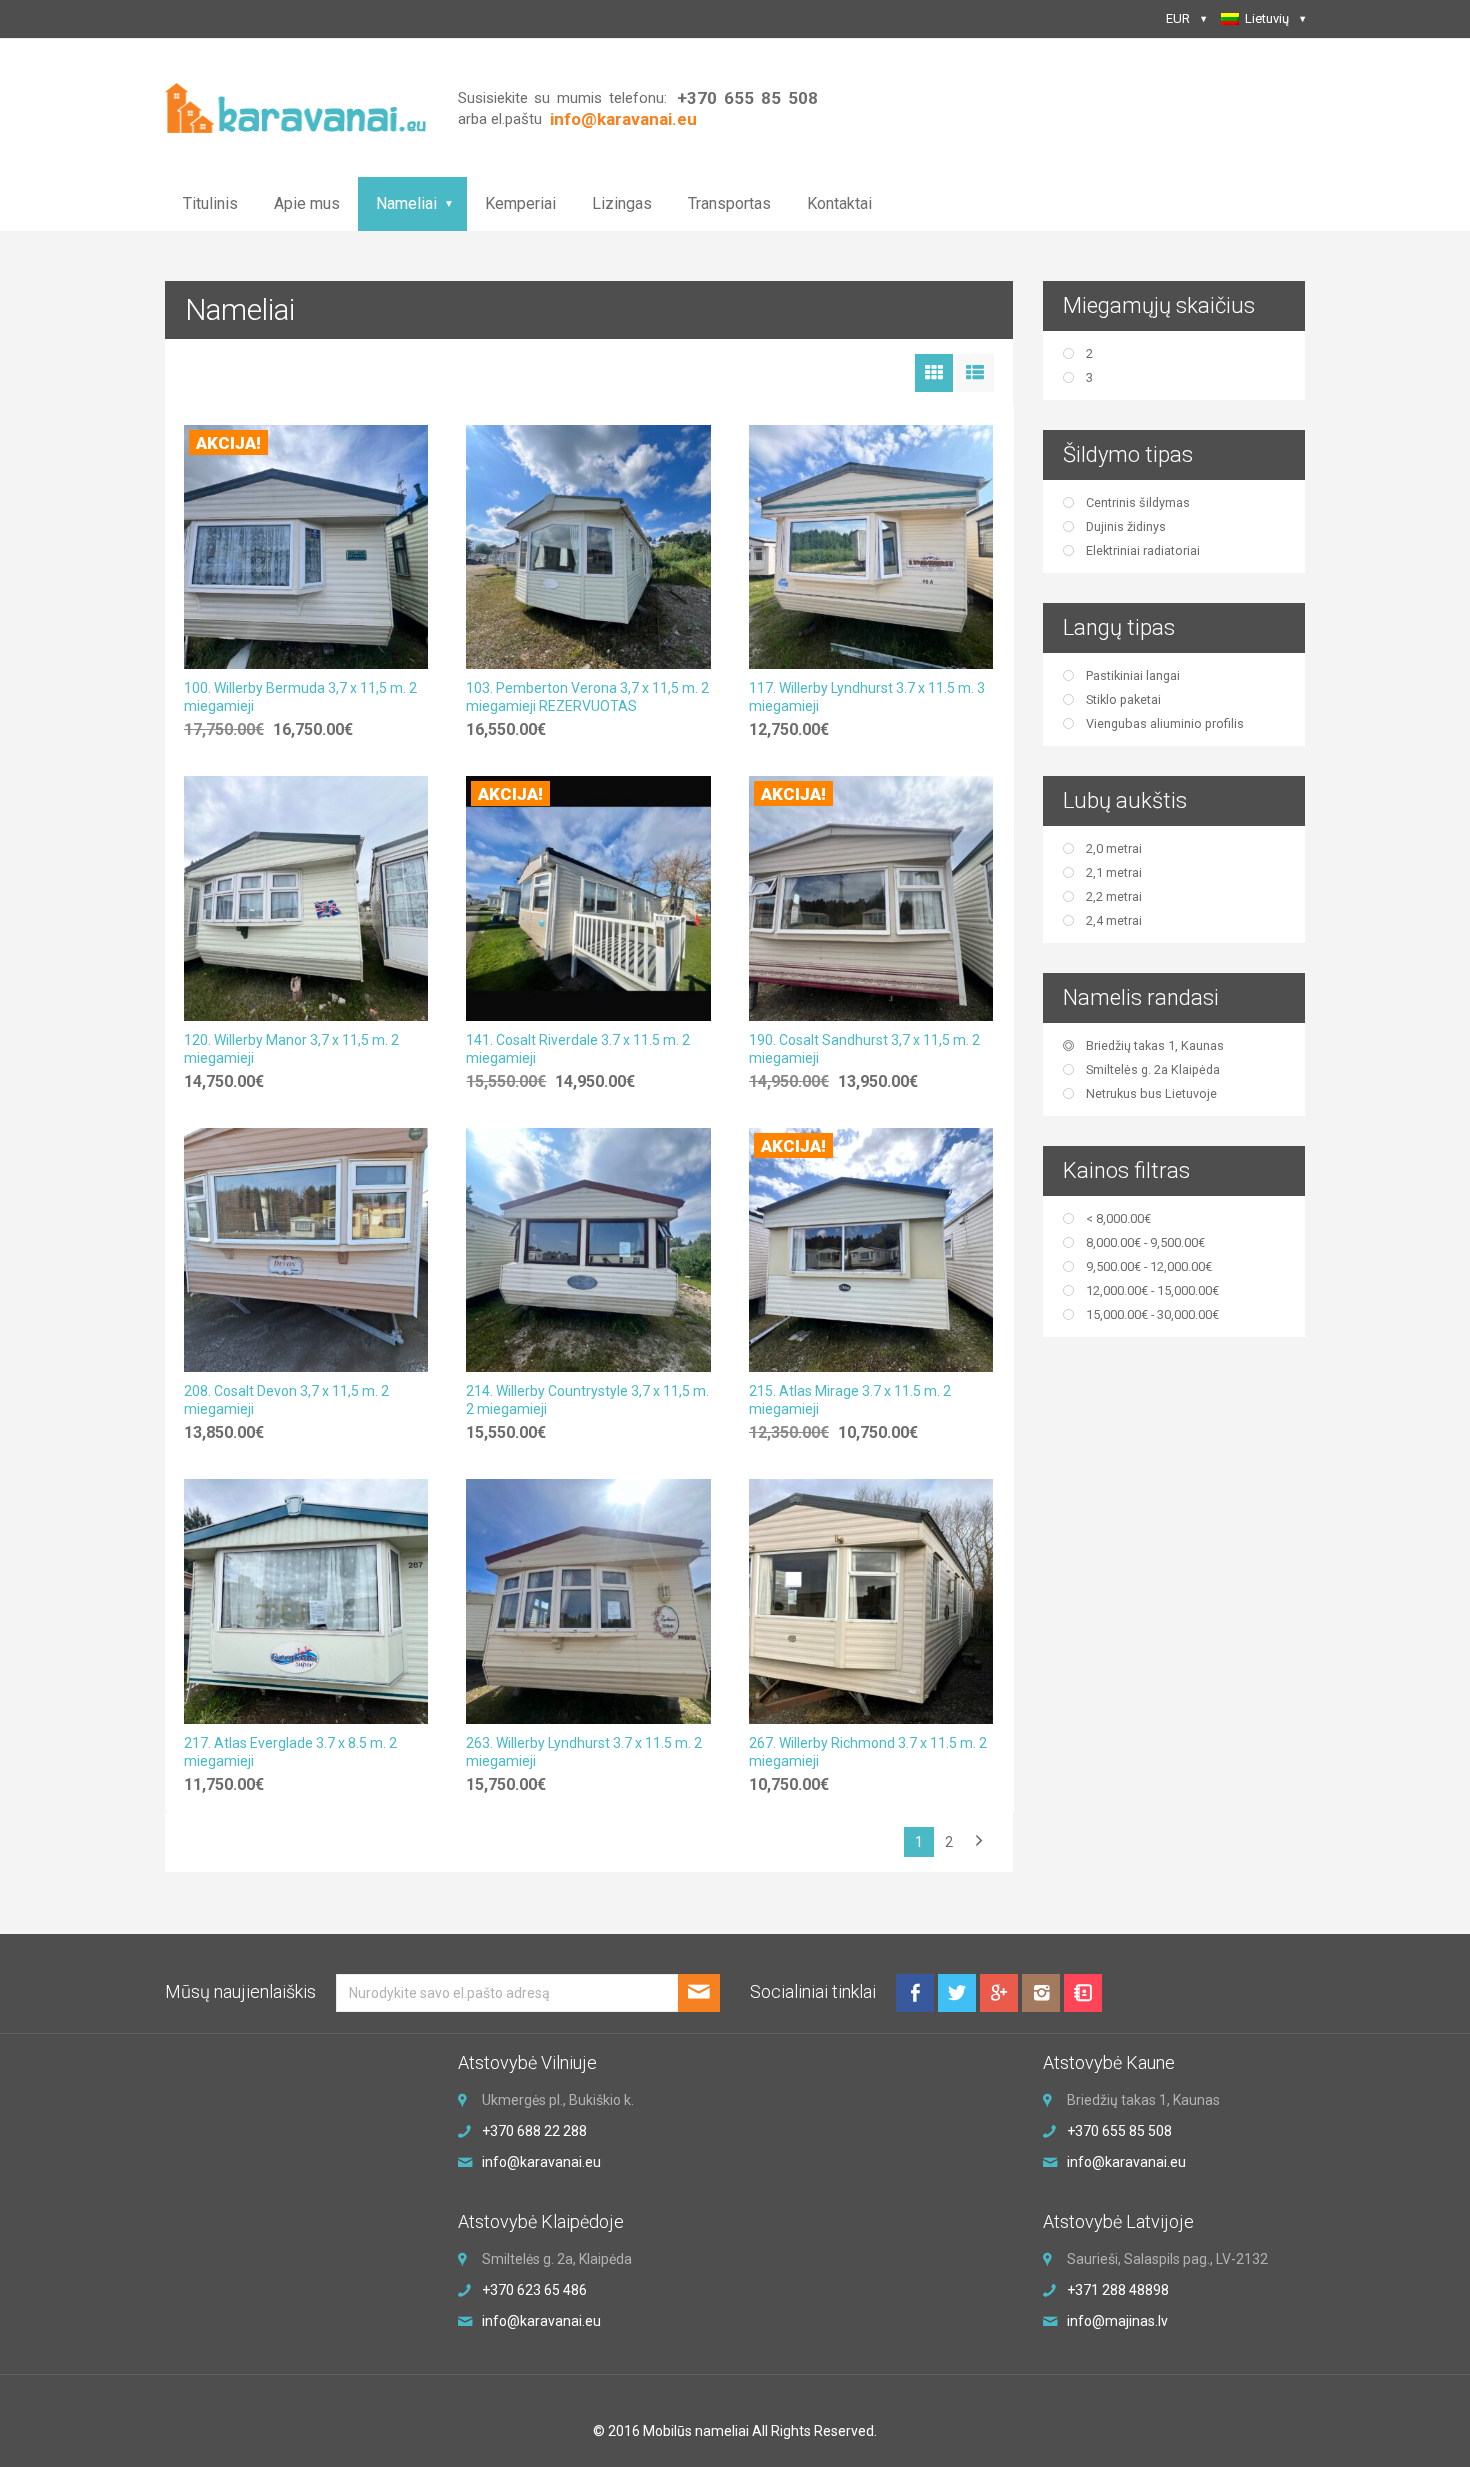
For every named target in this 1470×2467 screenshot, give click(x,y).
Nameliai (406, 203)
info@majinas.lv (1117, 2321)
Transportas (729, 203)
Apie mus (307, 203)
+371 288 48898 (1118, 2290)
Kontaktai (839, 203)
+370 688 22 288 (534, 2131)
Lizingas (622, 203)
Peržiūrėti (306, 541)
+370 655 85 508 (747, 98)
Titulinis (210, 203)
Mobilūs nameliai (696, 2431)
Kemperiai (520, 203)
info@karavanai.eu (541, 2162)
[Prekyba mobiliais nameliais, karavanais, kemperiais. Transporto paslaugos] (296, 106)
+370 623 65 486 (534, 2290)
